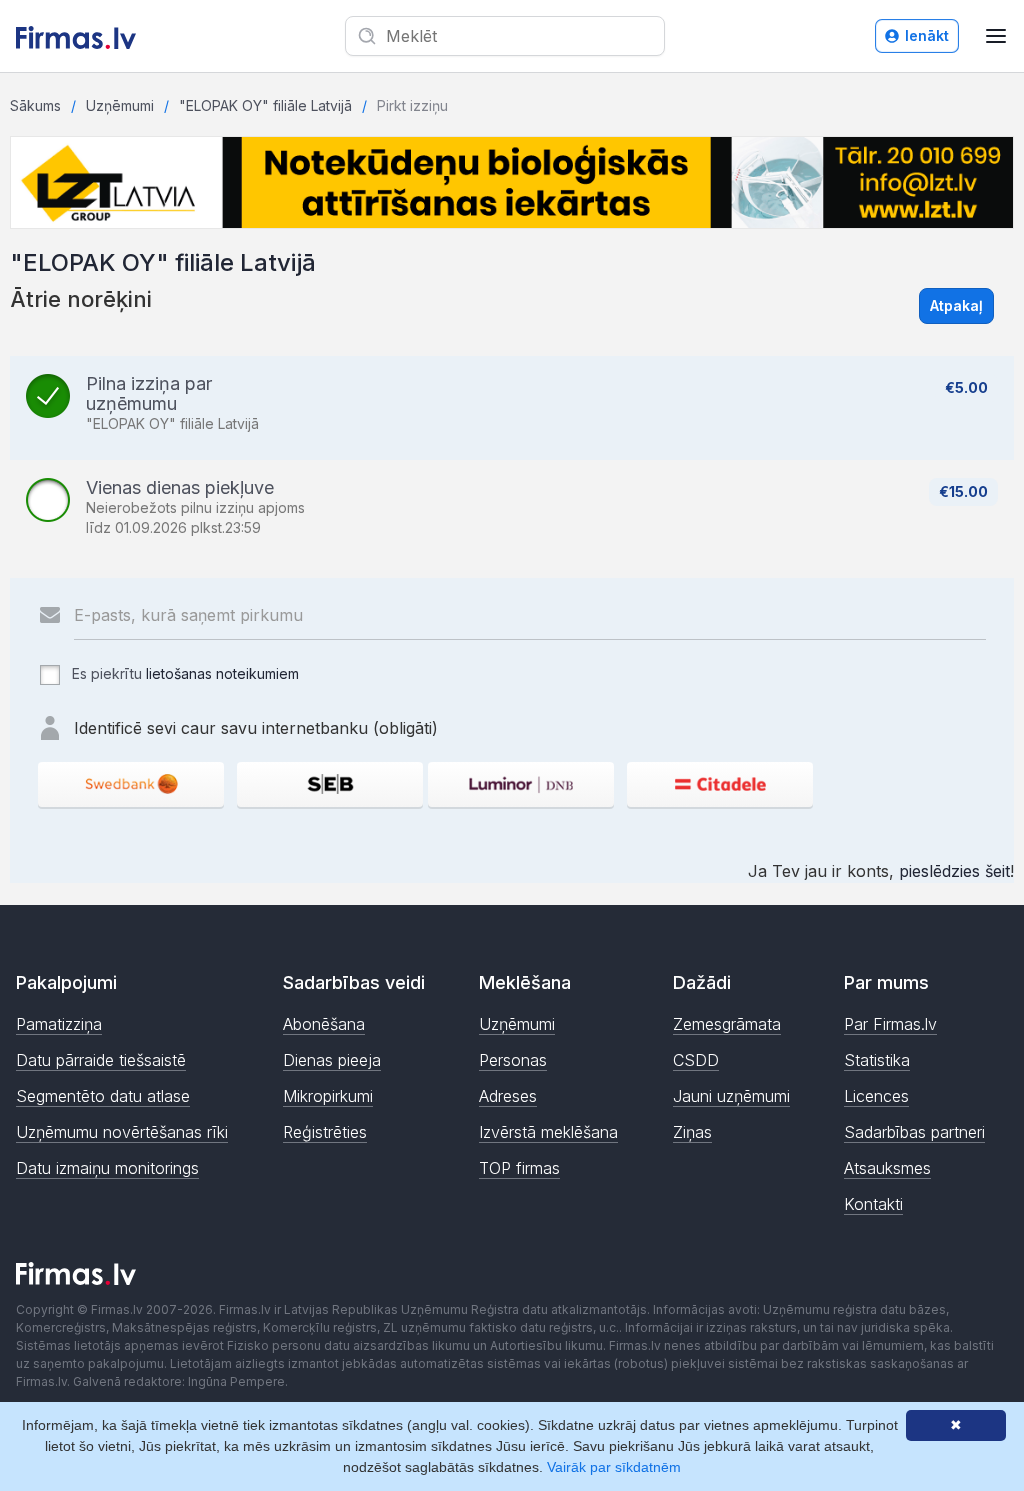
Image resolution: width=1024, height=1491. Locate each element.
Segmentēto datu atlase (103, 1096)
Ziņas (692, 1132)
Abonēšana (324, 1024)
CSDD (696, 1060)
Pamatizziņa (59, 1024)
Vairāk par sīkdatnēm (614, 1467)
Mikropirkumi (328, 1096)
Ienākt (927, 35)
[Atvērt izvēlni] (996, 36)
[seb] (330, 784)
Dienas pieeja (332, 1060)
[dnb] (521, 784)
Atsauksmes (887, 1168)
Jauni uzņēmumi (731, 1096)
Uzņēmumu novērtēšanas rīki (122, 1132)
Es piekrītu (183, 673)
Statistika (877, 1060)
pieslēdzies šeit (954, 871)
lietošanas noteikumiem (222, 673)
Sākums (35, 105)
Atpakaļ (956, 305)
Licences (876, 1096)
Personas (513, 1060)
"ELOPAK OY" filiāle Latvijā (265, 105)
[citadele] (720, 784)
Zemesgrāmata (727, 1024)
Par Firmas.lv (890, 1024)
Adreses (508, 1096)
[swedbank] (131, 784)
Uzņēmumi (120, 105)
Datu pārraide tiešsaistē (101, 1060)
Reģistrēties (325, 1132)
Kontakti (873, 1204)
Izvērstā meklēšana (548, 1132)
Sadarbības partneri (914, 1132)
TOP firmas (519, 1168)
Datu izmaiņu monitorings (107, 1168)
